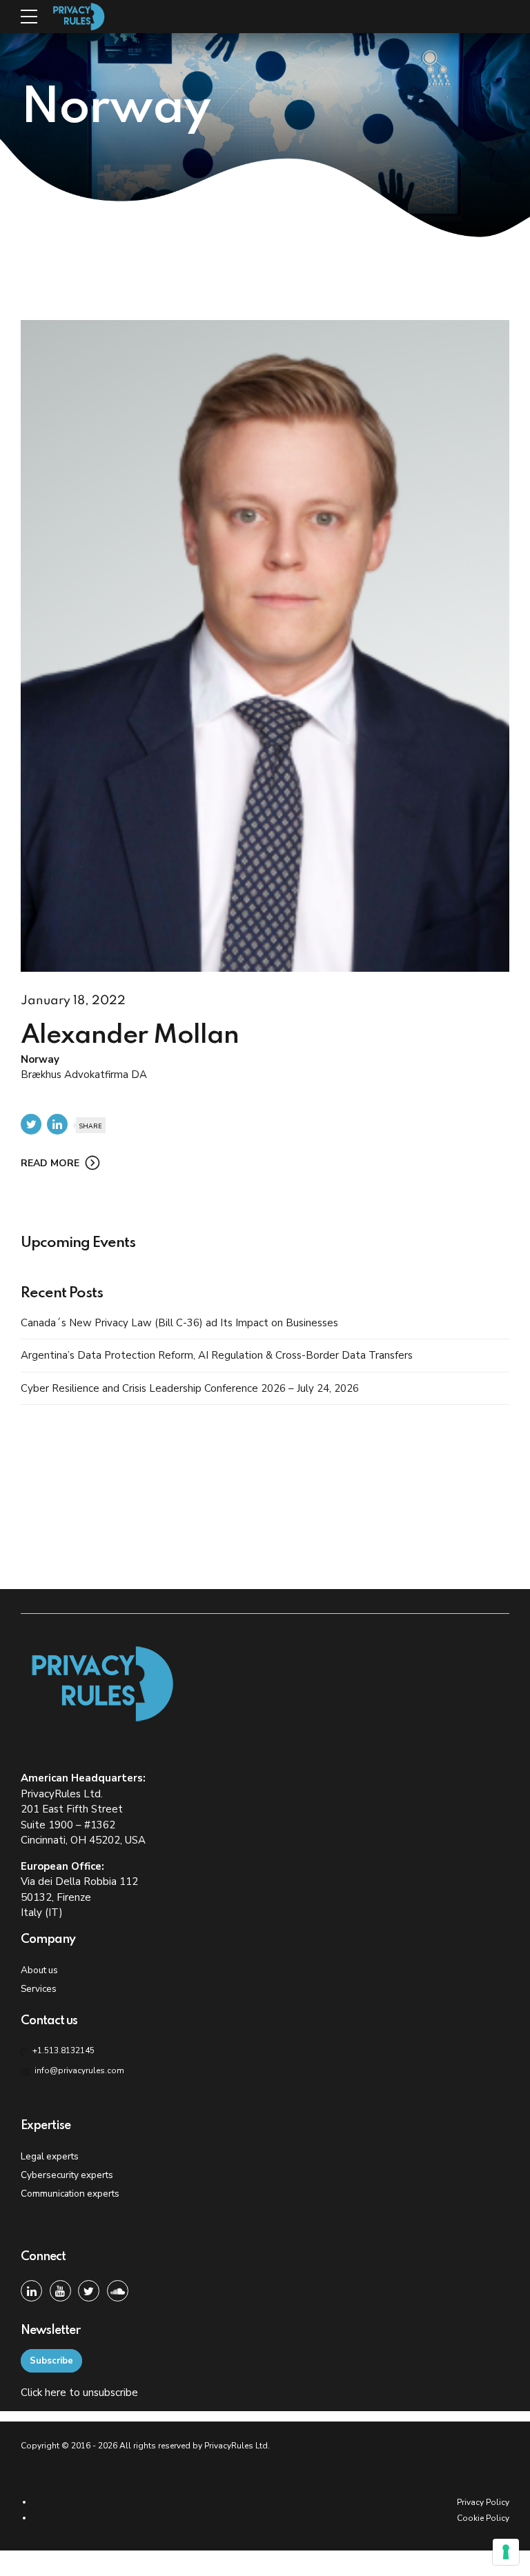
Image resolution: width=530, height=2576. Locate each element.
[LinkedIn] (31, 2291)
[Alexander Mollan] (265, 646)
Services (39, 1989)
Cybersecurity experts (67, 2175)
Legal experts (50, 2156)
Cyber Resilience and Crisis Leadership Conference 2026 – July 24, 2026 (190, 1388)
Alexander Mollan (130, 1036)
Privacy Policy (483, 2502)
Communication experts (70, 2194)
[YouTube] (60, 2291)
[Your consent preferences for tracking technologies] (506, 2552)
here (56, 2393)
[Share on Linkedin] (57, 1124)
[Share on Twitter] (31, 1124)
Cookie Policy (483, 2518)
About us (39, 1970)
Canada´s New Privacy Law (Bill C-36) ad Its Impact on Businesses (179, 1323)
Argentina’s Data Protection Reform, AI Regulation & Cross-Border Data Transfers (217, 1355)
